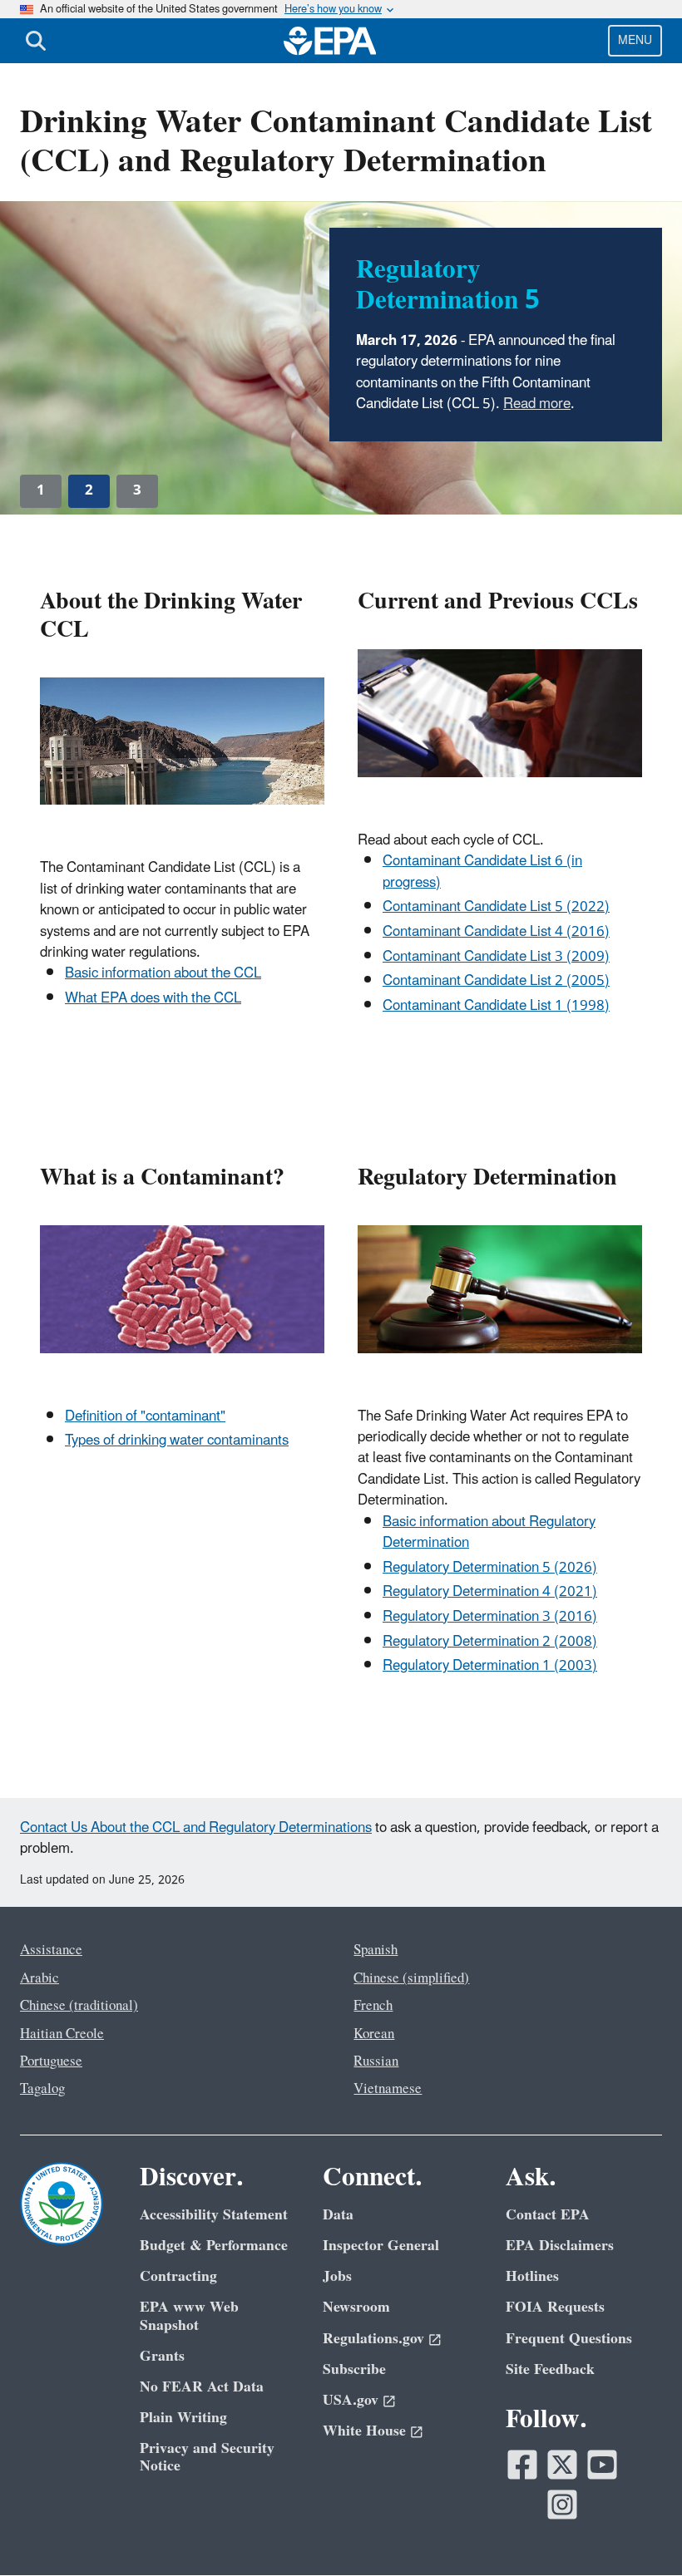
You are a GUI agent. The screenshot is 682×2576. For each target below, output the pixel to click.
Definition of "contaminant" (145, 1416)
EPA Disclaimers (560, 2246)
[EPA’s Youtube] (602, 2465)
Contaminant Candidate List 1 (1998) (496, 1006)
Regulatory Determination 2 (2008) (490, 1642)
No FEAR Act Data (202, 2387)
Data (338, 2215)
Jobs (337, 2276)
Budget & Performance (214, 2246)
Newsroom (356, 2307)
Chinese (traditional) (79, 2006)
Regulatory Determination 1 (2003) (490, 1666)
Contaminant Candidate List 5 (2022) (496, 907)
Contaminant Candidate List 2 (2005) (496, 981)
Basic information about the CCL (163, 973)
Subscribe (354, 2369)
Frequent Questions (569, 2339)
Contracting (178, 2276)
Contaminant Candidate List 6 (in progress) (482, 872)
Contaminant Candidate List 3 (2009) (496, 957)
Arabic (40, 1978)
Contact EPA (548, 2215)
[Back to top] (636, 2530)
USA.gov (351, 2400)
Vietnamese (388, 2089)
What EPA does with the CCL (153, 998)
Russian (376, 2061)
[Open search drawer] (36, 41)
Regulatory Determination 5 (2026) (490, 1568)
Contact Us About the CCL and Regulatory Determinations (196, 1828)
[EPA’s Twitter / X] (562, 2465)
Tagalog (42, 2089)
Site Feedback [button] (550, 2369)
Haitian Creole (62, 2034)
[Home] (330, 41)
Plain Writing (183, 2418)
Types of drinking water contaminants (177, 1441)
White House (364, 2431)
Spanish (376, 1950)
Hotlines (532, 2276)
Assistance (51, 1950)
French (373, 2006)
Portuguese (51, 2061)
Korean (374, 2034)
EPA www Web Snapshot (189, 2316)
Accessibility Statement (214, 2215)
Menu (635, 40)
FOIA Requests (555, 2307)
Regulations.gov (373, 2339)
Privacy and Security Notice (207, 2457)
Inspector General (381, 2246)
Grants (162, 2356)
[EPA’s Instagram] (562, 2505)
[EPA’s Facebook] (522, 2465)
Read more (537, 404)
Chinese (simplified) (411, 1978)
